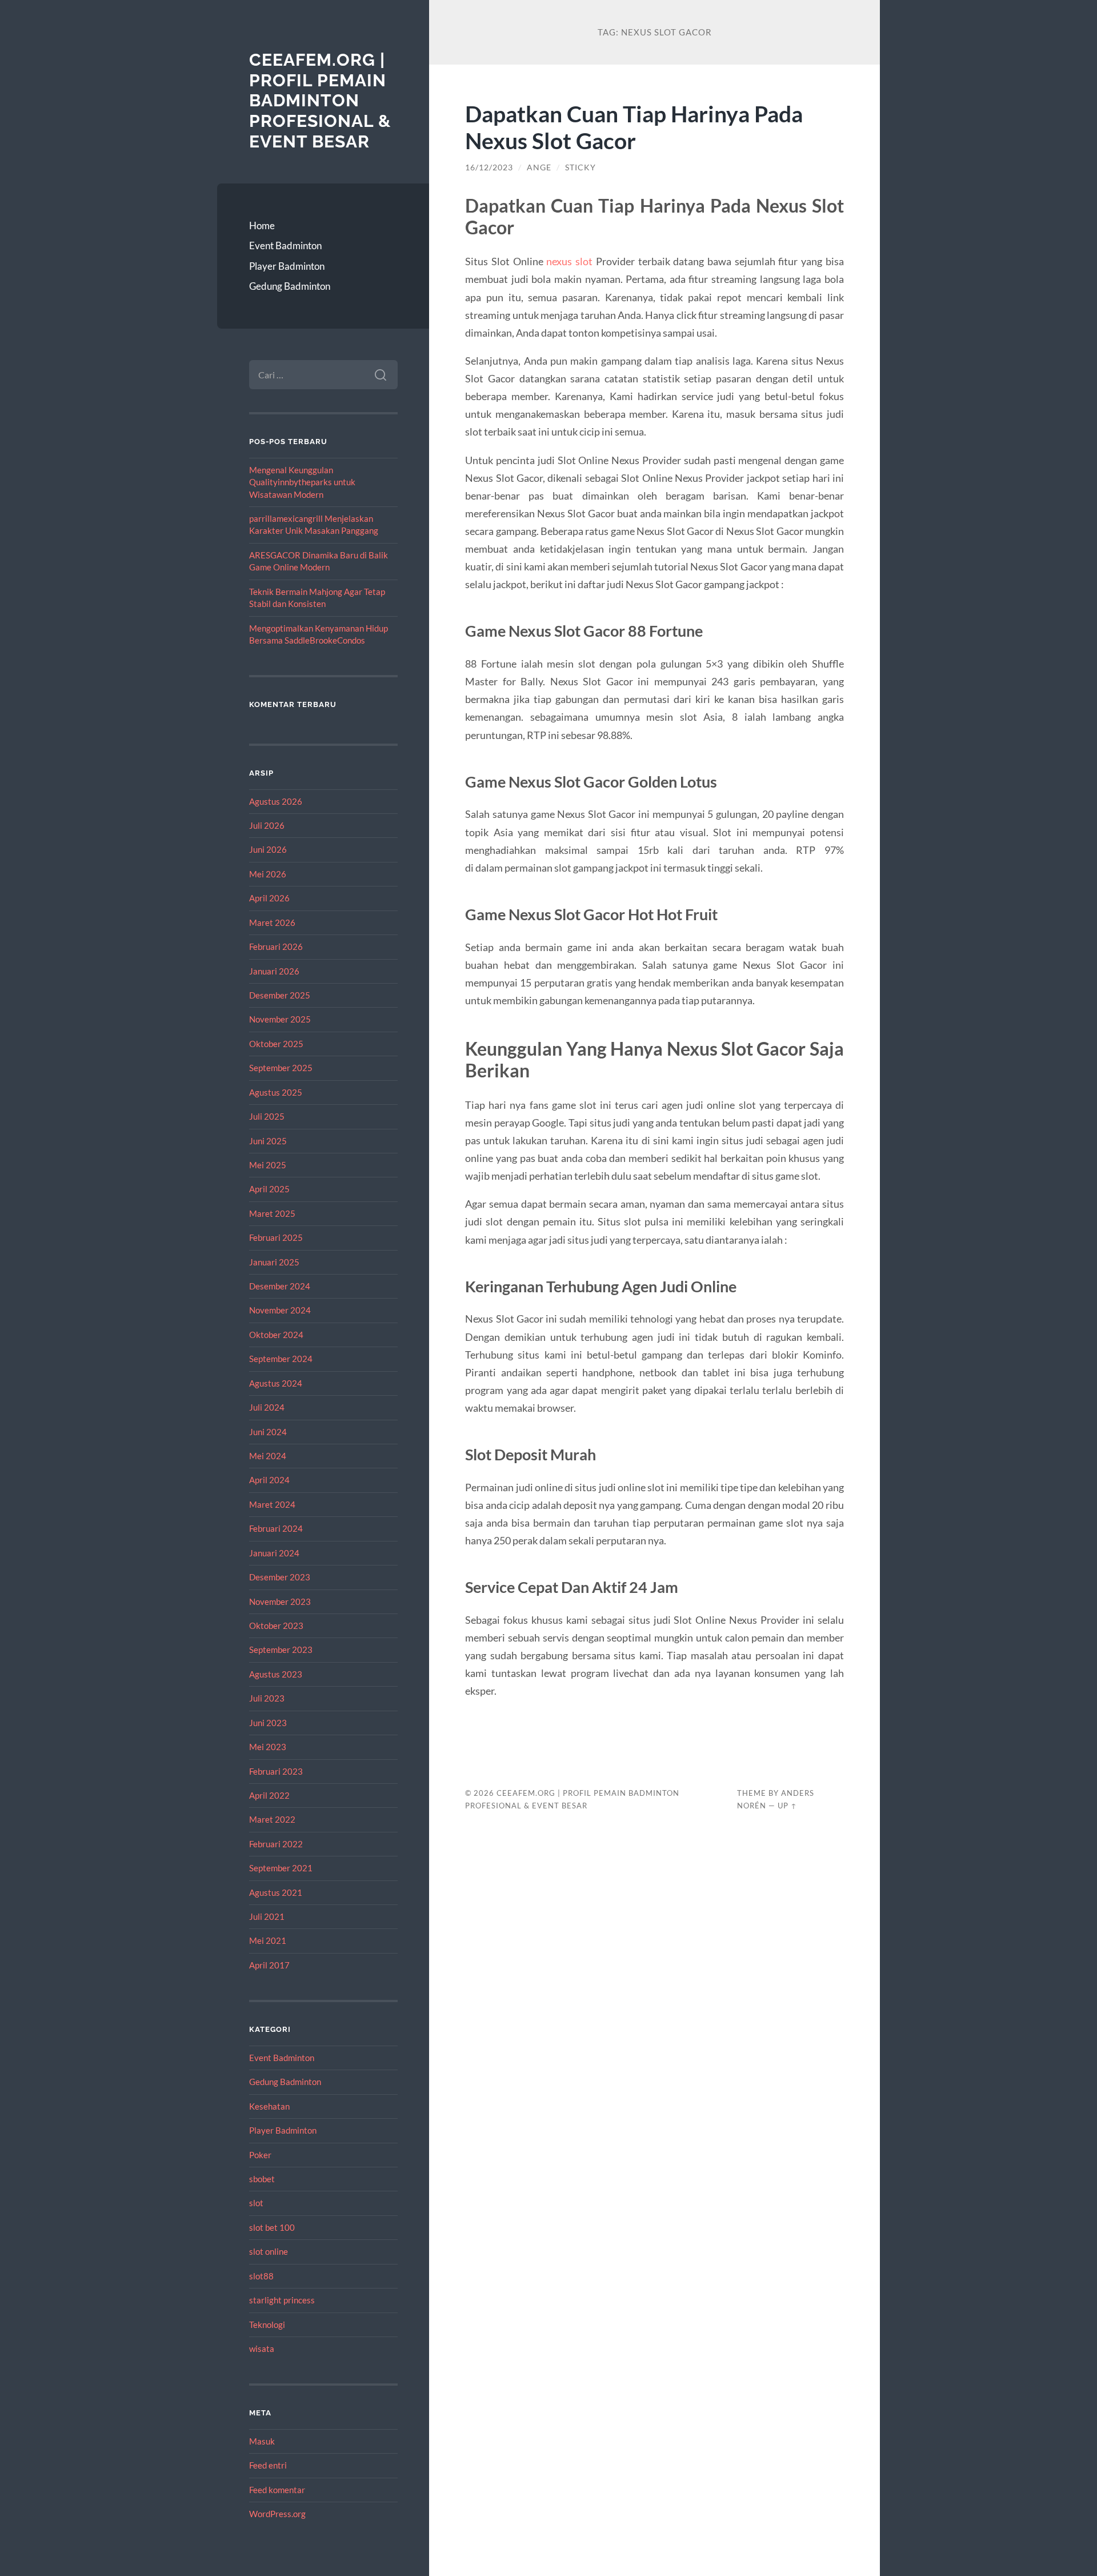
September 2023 (281, 1650)
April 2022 (269, 1795)
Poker (260, 2155)
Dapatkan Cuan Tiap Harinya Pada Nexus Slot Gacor (634, 127)
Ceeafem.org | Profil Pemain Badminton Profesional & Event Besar (320, 101)
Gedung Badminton (290, 286)
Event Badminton (285, 245)
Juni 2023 (268, 1723)
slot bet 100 (272, 2227)
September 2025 (281, 1068)
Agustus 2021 (276, 1892)
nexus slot (569, 261)
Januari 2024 (274, 1553)
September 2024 (281, 1359)
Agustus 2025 (276, 1092)
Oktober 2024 (276, 1335)
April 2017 (269, 1965)
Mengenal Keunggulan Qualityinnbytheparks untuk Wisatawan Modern (302, 482)
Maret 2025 (272, 1213)
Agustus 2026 (276, 801)
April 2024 (269, 1480)
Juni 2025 (268, 1141)
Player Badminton (287, 266)
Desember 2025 (280, 995)
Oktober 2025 (276, 1044)
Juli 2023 (267, 1698)
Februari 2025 (276, 1237)
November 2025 (280, 1019)
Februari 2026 (276, 946)
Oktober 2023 (276, 1626)
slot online (269, 2251)
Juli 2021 (267, 1916)
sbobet (262, 2179)
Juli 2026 (267, 825)
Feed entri (268, 2465)
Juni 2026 (268, 849)
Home (262, 225)
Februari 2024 (276, 1528)
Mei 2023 (268, 1747)
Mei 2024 (268, 1456)
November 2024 (280, 1310)
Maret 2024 (272, 1504)
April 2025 (269, 1189)
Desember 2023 (280, 1577)
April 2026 (269, 898)
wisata (262, 2349)
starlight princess (282, 2300)
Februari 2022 (276, 1844)
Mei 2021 (268, 1940)
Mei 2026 (268, 874)
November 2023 (280, 1601)
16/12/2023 (489, 167)
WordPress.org (277, 2514)
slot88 (261, 2276)
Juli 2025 (267, 1116)
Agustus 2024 (276, 1383)
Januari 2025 (274, 1262)
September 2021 (281, 1868)
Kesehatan (269, 2106)
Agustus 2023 (276, 1674)
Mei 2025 (268, 1165)
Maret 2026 (272, 922)
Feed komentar (277, 2490)
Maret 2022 (272, 1819)
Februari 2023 (276, 1771)
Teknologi (267, 2325)
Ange (539, 167)
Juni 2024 (268, 1432)
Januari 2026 (274, 971)
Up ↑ (787, 1806)
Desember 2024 (280, 1286)
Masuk (262, 2441)
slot (256, 2203)
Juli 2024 (267, 1407)
